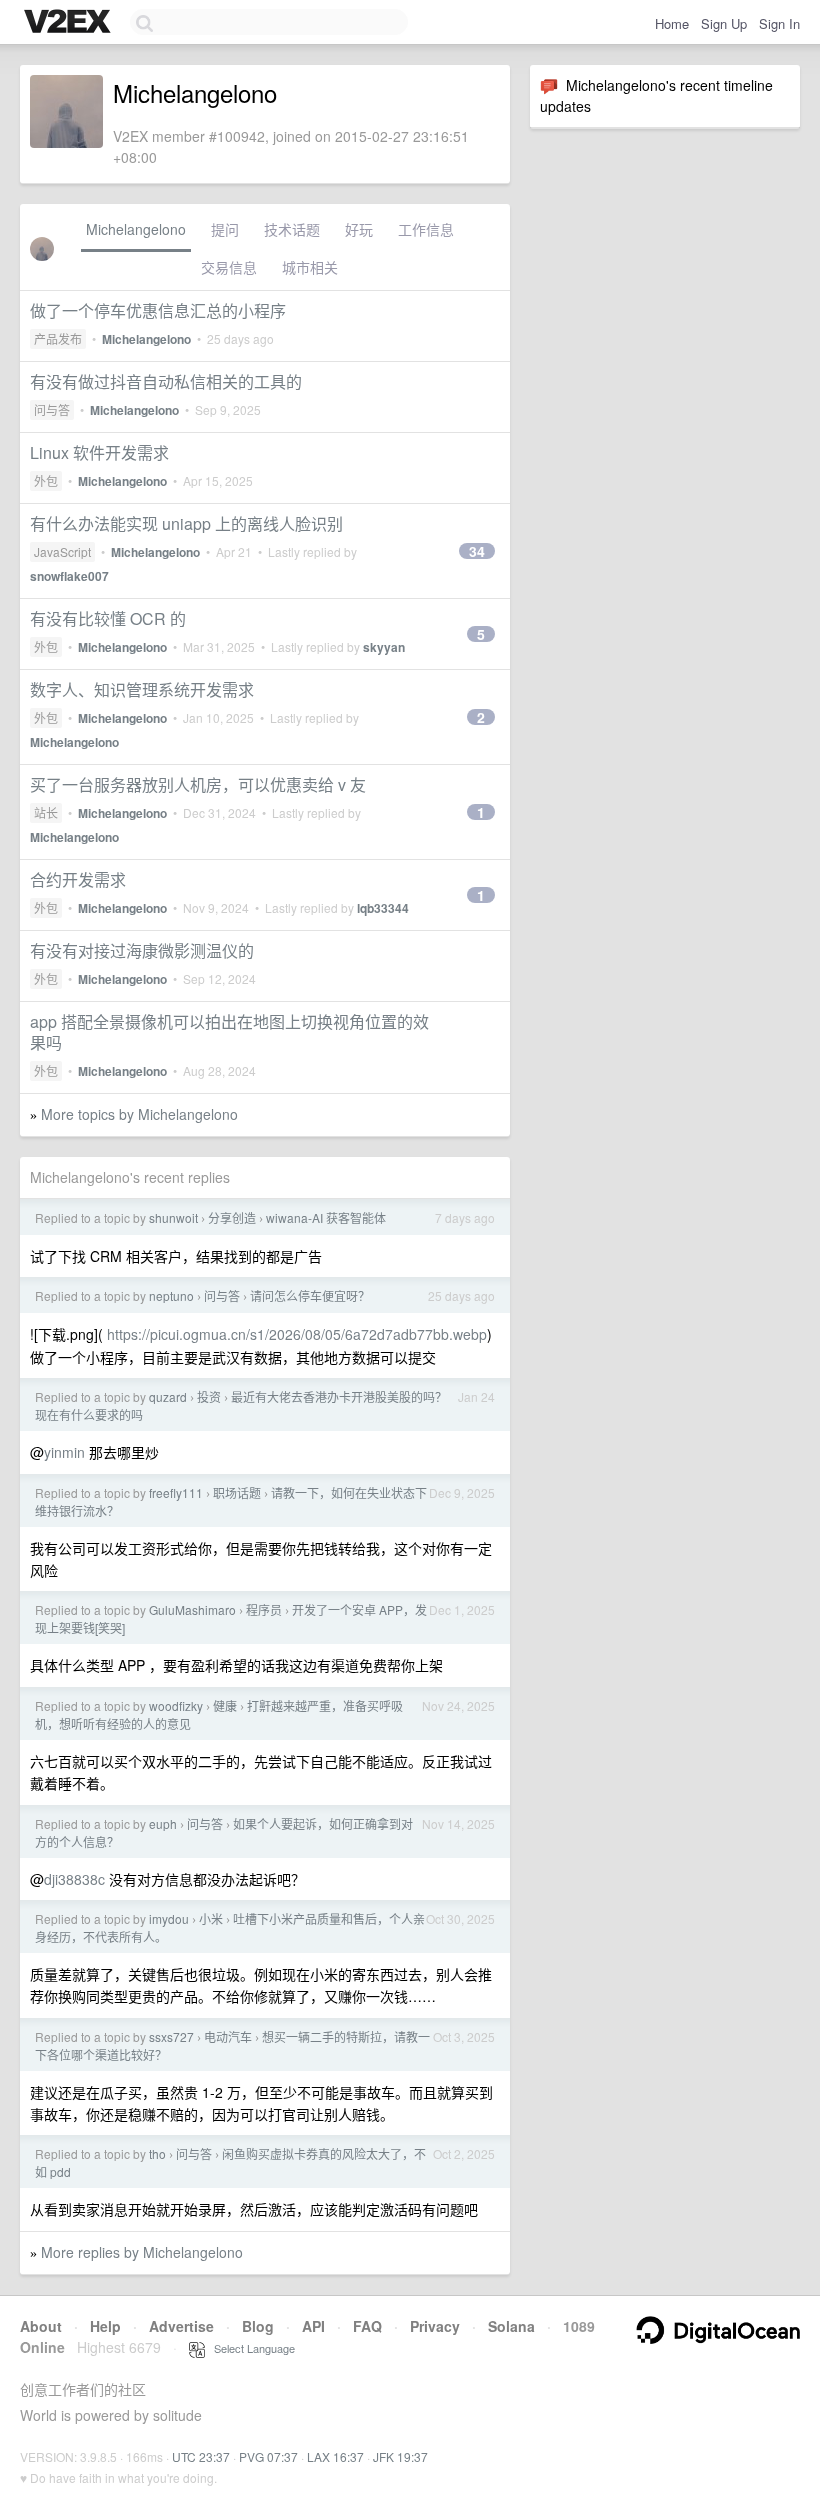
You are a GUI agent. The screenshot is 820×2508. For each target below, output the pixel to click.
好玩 (359, 229)
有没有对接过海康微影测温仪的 (142, 950)
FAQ (367, 2326)
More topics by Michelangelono (139, 1114)
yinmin (64, 1452)
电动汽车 (228, 2036)
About (41, 2326)
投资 (209, 1396)
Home (672, 23)
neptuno (171, 1295)
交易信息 (229, 267)
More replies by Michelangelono (142, 2252)
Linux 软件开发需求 (99, 452)
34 (477, 551)
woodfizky (176, 1705)
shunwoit (173, 1217)
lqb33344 (383, 908)
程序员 (264, 1609)
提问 (225, 229)
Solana (511, 2326)
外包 (46, 480)
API (313, 2326)
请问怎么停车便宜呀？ (310, 1295)
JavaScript (62, 551)
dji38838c (74, 1879)
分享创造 (232, 1217)
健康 (225, 1705)
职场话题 (237, 1492)
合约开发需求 (78, 879)
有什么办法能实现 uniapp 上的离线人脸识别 (186, 523)
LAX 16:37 (335, 2456)
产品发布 (58, 338)
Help (105, 2326)
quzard (168, 1396)
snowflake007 (69, 576)
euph (163, 1823)
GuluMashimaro (192, 1609)
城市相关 (310, 267)
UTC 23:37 (201, 2456)
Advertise (181, 2326)
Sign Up (724, 23)
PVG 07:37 (268, 2456)
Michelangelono (136, 229)
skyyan (384, 647)
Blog (258, 2326)
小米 (211, 1918)
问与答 (52, 409)
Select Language (250, 2348)
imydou (169, 1918)
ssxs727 (171, 2036)
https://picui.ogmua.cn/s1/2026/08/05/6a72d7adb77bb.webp (297, 1334)
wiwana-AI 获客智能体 (326, 1217)
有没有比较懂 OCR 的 (108, 618)
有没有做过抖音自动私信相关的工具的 (166, 381)
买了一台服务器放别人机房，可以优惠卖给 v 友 (198, 784)
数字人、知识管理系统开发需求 (142, 689)
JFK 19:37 (400, 2456)
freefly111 (176, 1492)
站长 (46, 812)
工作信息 (426, 229)
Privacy (435, 2326)
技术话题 (292, 229)
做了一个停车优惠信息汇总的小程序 (158, 310)
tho (157, 2153)
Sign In (779, 23)
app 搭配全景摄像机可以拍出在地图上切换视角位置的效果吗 (229, 1032)
